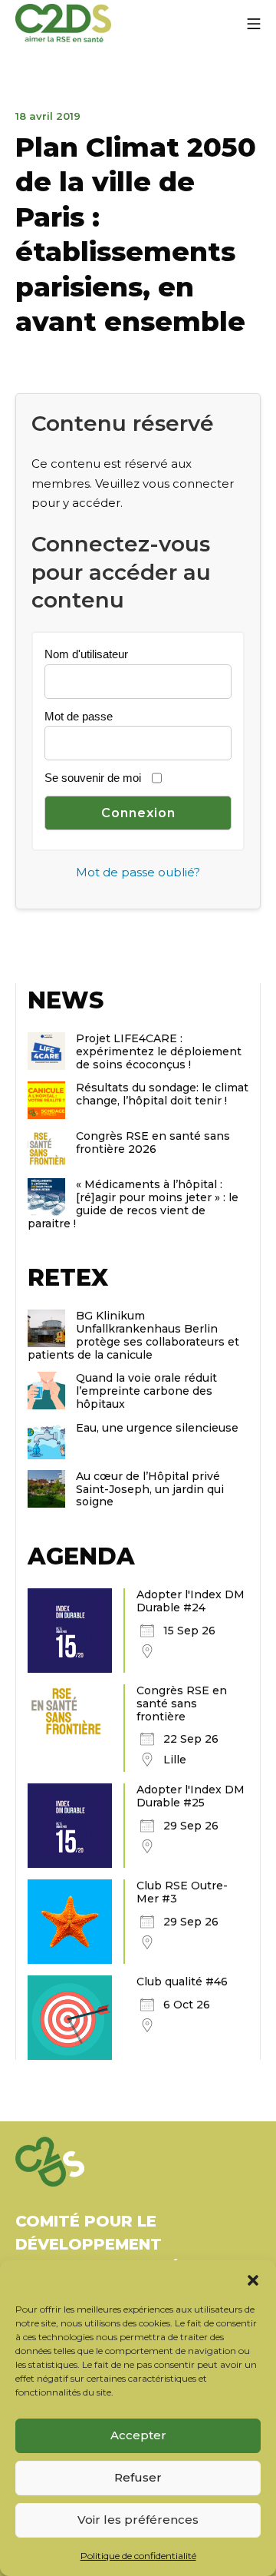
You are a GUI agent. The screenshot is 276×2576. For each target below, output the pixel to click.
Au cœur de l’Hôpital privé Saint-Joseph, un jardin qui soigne (150, 1489)
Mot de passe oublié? (138, 872)
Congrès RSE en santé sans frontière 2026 (153, 1142)
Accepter (138, 2435)
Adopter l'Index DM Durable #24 (191, 1601)
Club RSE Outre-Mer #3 (182, 1892)
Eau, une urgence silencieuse (157, 1428)
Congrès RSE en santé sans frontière (182, 1704)
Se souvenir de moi (93, 778)
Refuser (138, 2477)
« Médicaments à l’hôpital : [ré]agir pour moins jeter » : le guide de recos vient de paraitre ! (133, 1204)
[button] (253, 2280)
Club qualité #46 (182, 1982)
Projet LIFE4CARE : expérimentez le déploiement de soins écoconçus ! (159, 1051)
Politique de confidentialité (138, 2556)
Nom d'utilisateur (86, 654)
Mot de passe (79, 716)
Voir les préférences (138, 2520)
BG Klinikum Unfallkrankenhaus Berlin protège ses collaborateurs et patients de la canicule (133, 1335)
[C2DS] (63, 23)
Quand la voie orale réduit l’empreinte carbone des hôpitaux (146, 1391)
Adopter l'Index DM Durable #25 (191, 1796)
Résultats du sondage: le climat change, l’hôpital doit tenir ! (162, 1094)
